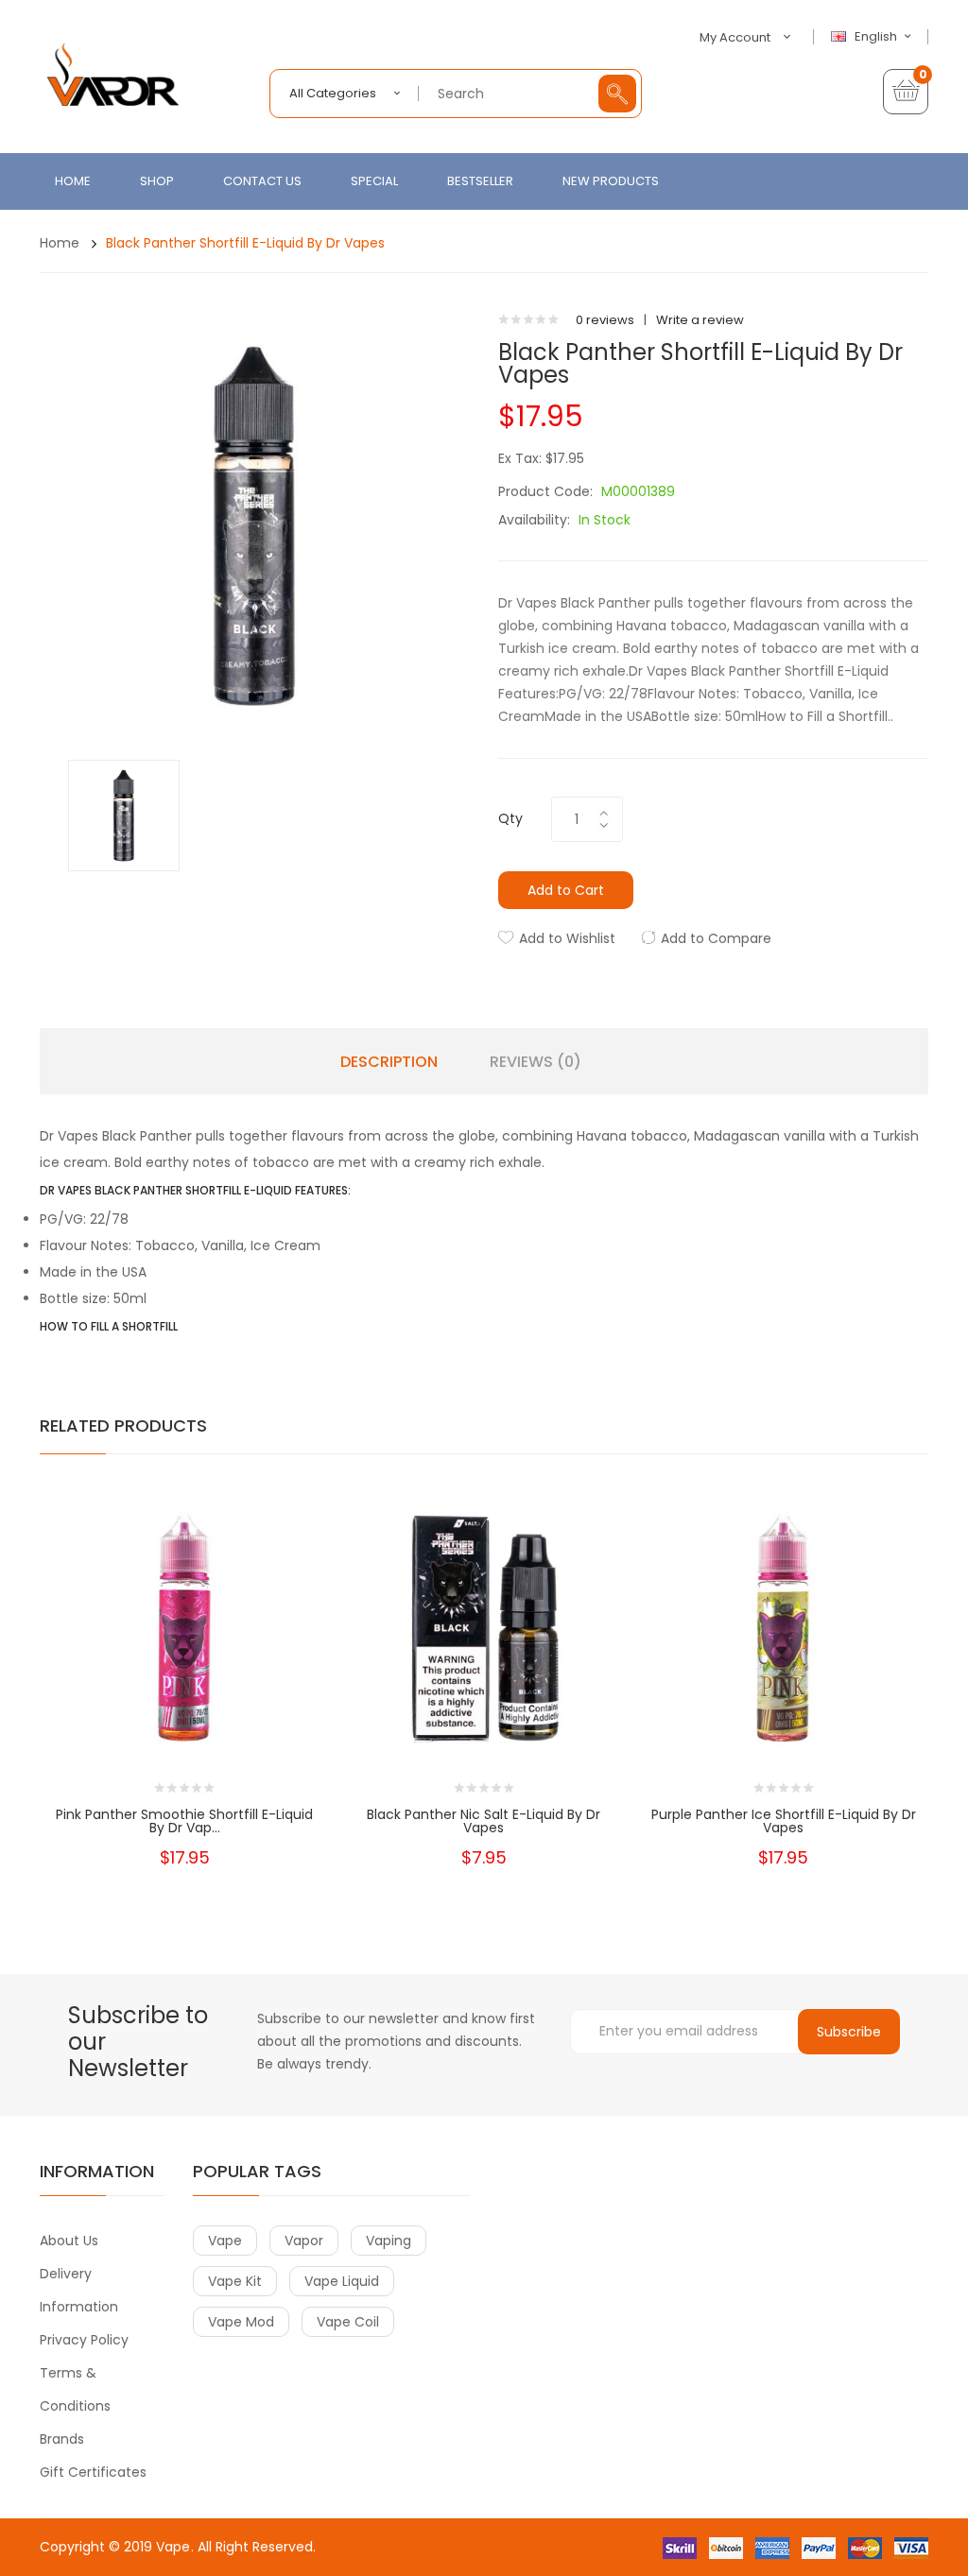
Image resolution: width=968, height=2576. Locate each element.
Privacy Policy (84, 2340)
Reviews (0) (536, 1062)
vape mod (241, 2322)
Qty (510, 818)
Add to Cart (566, 890)
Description (389, 1062)
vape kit (235, 2281)
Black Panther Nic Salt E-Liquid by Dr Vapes (484, 1821)
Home (60, 243)
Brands (62, 2439)
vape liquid (342, 2281)
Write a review (700, 320)
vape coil (348, 2322)
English (877, 37)
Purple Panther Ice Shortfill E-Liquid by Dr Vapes (784, 1821)
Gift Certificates (93, 2472)
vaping (389, 2241)
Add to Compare (716, 938)
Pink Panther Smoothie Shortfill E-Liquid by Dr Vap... (184, 1821)
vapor (304, 2241)
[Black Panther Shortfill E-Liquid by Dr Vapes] (124, 815)
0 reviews (605, 320)
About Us (69, 2241)
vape (225, 2241)
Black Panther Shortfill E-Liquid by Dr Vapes (245, 243)
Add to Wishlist (567, 938)
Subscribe (849, 2032)
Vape (173, 2547)
